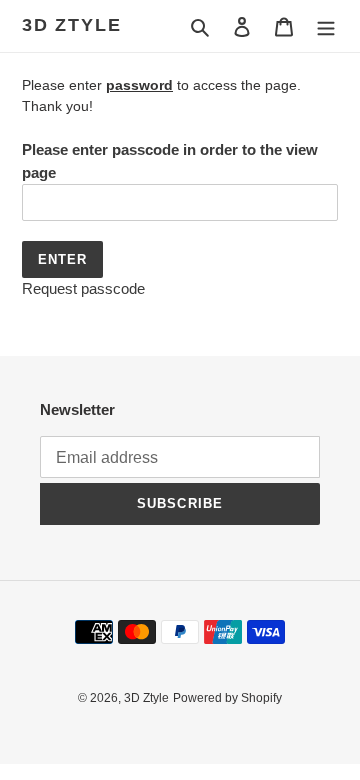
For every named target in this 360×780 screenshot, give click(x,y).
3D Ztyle (71, 25)
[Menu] (326, 26)
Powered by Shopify (227, 698)
